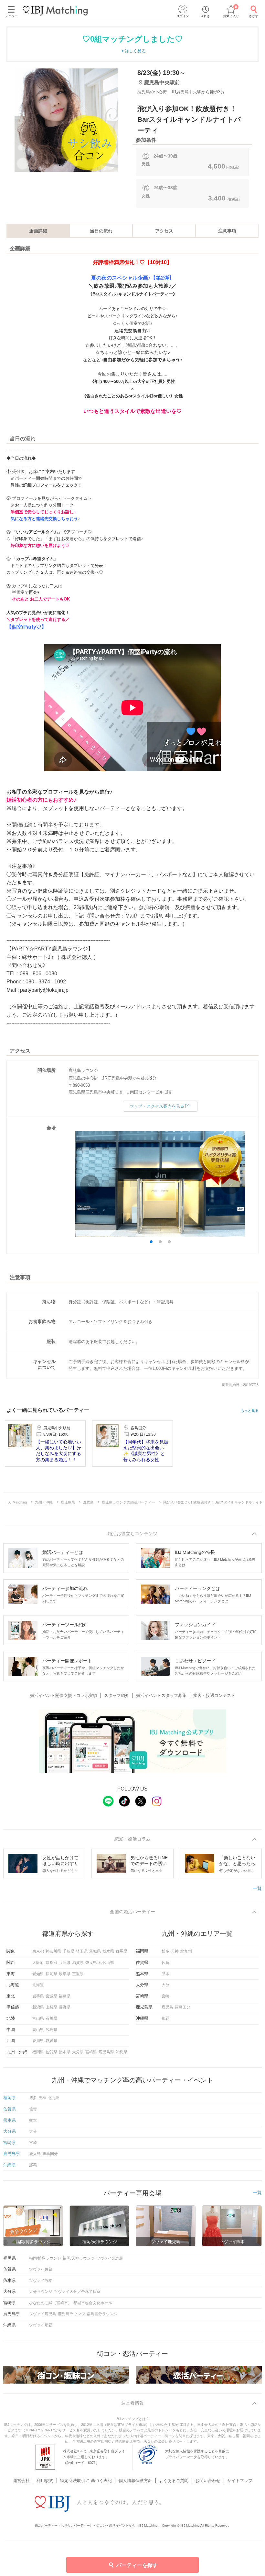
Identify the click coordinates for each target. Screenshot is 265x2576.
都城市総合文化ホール (93, 2303)
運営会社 (21, 2481)
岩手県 (38, 1996)
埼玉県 (82, 1951)
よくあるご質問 (174, 2481)
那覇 (165, 2018)
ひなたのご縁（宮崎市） (50, 2303)
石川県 (51, 2018)
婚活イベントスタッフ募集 (161, 1695)
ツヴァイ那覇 (41, 2325)
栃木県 (108, 1951)
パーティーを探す (137, 2565)
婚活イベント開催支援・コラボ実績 (64, 1695)
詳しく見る (135, 51)
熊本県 (65, 2052)
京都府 (51, 1963)
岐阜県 (65, 1974)
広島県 (51, 2030)
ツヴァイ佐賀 (41, 2269)
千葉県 (69, 1951)
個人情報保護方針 (135, 2481)
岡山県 (38, 2030)
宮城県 (51, 1996)
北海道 (38, 1985)
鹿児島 (167, 2007)
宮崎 (165, 1996)
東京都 (38, 1951)
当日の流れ (101, 231)
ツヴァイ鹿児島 (43, 2314)
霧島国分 (183, 2007)
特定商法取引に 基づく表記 (86, 2481)
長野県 (65, 2007)
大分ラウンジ (41, 2292)
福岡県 (38, 2052)
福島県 (65, 1996)
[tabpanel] (66, 120)
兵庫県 (65, 1963)
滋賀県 (78, 1963)
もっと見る (250, 1411)
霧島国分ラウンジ (102, 2314)
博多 (165, 1951)
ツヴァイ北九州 (110, 2258)
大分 (165, 1985)
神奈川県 (53, 1951)
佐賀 (165, 1963)
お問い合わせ (208, 2481)
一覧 (257, 1888)
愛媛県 (51, 2041)
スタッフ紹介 (117, 1695)
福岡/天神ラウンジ (79, 2258)
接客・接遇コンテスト (214, 1695)
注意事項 (227, 231)
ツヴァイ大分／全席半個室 (77, 2292)
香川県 (38, 2041)
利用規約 (45, 2481)
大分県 (78, 2052)
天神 (175, 1951)
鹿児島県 (106, 2052)
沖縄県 (122, 2052)
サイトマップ (240, 2481)
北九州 (186, 1951)
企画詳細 (38, 231)
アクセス (164, 231)
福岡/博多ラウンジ (45, 2258)
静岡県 (51, 1974)
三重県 (78, 1974)
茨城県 (95, 1951)
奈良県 (91, 1963)
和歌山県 (106, 1963)
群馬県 (122, 1951)
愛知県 (38, 1974)
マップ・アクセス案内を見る (157, 1106)
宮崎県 (91, 2052)
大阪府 (38, 1963)
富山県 (38, 2018)
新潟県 (38, 2007)
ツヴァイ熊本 (41, 2281)
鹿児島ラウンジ (71, 2314)
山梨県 (51, 2007)
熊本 (165, 1974)
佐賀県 (51, 2052)
